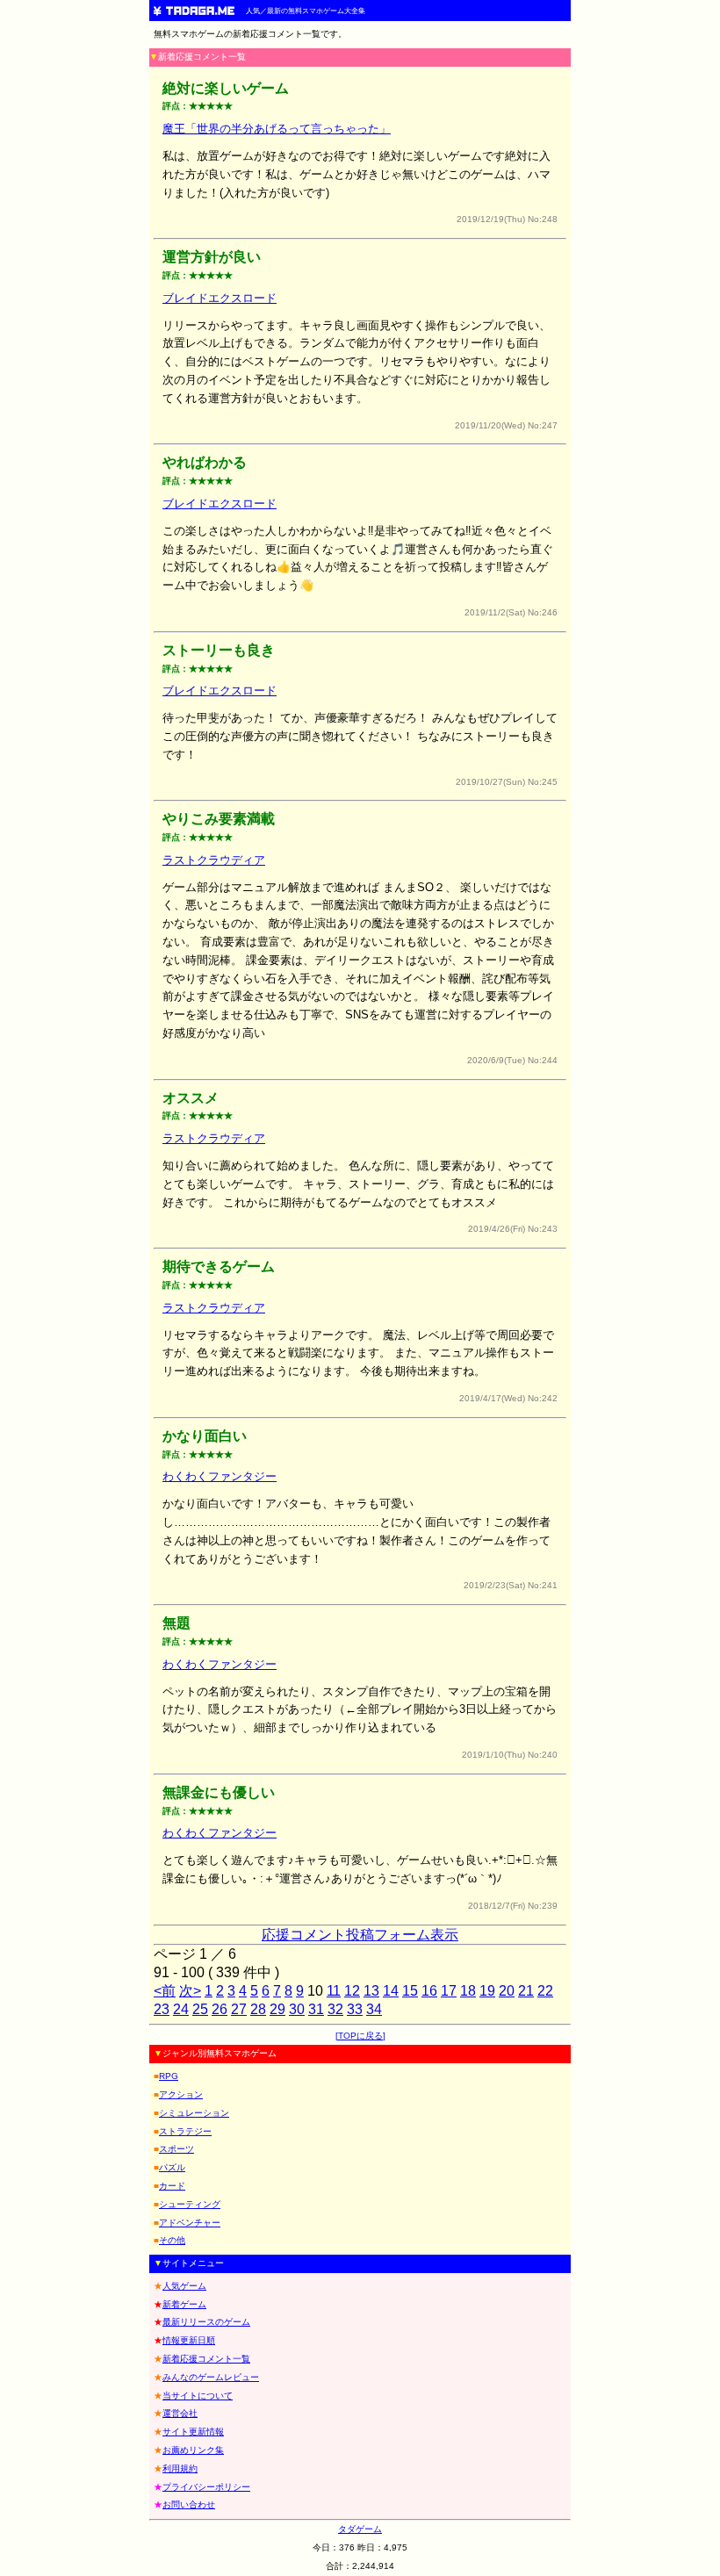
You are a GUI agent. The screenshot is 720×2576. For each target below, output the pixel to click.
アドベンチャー (190, 2223)
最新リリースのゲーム (206, 2322)
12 (352, 1991)
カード (172, 2186)
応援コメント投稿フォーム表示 (360, 1935)
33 (355, 2009)
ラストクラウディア (214, 860)
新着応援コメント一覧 (206, 2359)
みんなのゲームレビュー (211, 2377)
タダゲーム (360, 2529)
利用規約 (180, 2468)
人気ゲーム (184, 2286)
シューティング (190, 2204)
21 (526, 1991)
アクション (181, 2094)
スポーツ (176, 2149)
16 (429, 1991)
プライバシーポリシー (206, 2487)
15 (410, 1991)
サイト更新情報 (193, 2432)
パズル (172, 2167)
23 (162, 2009)
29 (277, 2009)
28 (258, 2009)
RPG (169, 2076)
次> (190, 1991)
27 (239, 2009)
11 (334, 1991)
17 (449, 1991)
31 (316, 2009)
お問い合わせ (189, 2504)
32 (335, 2009)
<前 (165, 1991)
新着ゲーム (184, 2304)
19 (487, 1991)
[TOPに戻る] (360, 2036)
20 (507, 1991)
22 (545, 1991)
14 (391, 1991)
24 (181, 2009)
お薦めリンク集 (193, 2450)
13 (371, 1991)
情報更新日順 (189, 2340)
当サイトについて (198, 2396)
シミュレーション (194, 2113)
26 (220, 2009)
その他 (172, 2240)
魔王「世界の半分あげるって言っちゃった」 (277, 129)
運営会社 (180, 2413)
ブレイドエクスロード (220, 298)
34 (374, 2009)
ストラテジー (185, 2131)
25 (200, 2009)
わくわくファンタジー (220, 1476)
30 (297, 2009)
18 (468, 1991)
